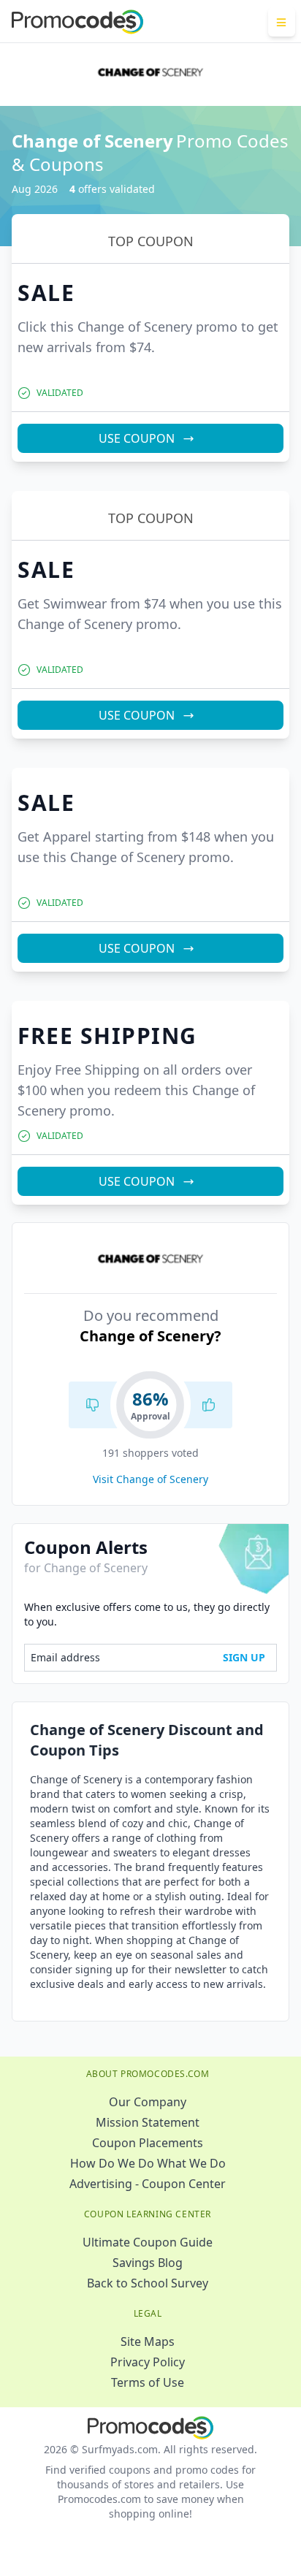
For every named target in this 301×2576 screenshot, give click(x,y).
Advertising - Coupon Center (148, 2184)
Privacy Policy (148, 2362)
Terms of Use (148, 2382)
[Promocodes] (77, 22)
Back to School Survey (148, 2283)
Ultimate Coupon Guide (148, 2242)
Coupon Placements (148, 2143)
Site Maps (148, 2341)
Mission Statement (148, 2122)
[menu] (282, 22)
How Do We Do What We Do (148, 2163)
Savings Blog (148, 2263)
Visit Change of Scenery (150, 1479)
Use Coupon (137, 438)
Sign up (244, 1657)
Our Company (148, 2102)
